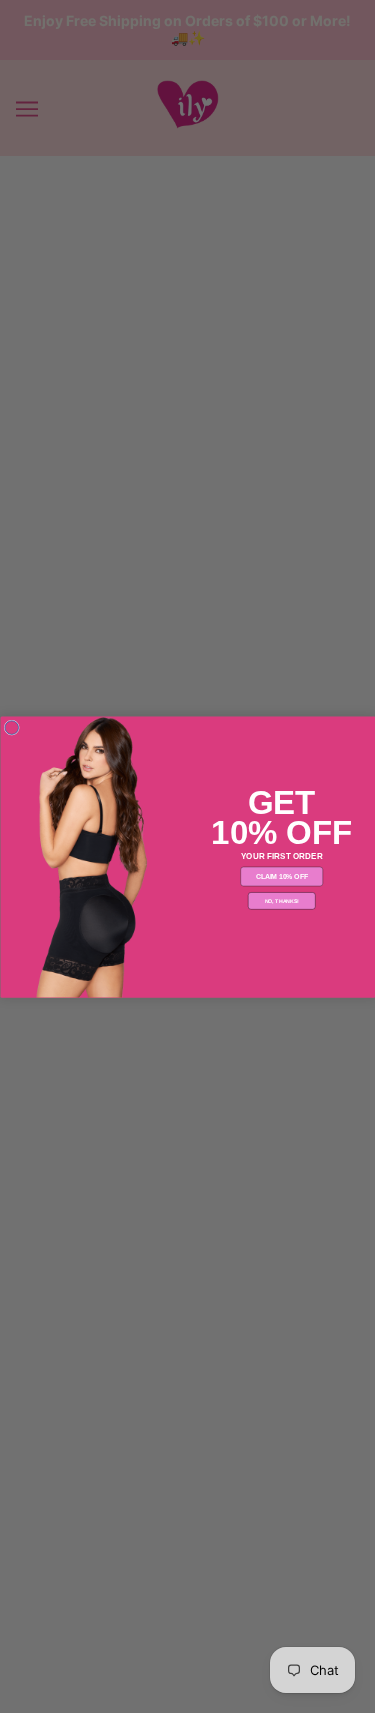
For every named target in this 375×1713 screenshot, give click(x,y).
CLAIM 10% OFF (281, 876)
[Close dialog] (12, 727)
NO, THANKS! (281, 900)
